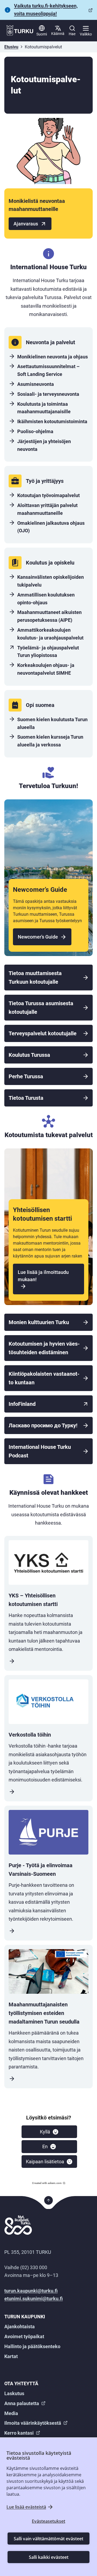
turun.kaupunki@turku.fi (31, 2291)
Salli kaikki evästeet (49, 2557)
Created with (47, 2183)
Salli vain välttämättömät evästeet (48, 2539)
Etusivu (11, 47)
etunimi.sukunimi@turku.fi (34, 2299)
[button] (49, 2132)
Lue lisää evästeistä (26, 2507)
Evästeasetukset (48, 2521)
